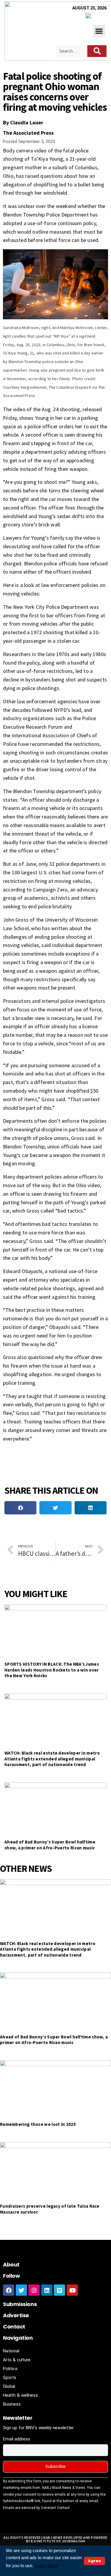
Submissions (20, 2304)
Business (12, 2404)
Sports (10, 2378)
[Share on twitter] (55, 1508)
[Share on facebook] (20, 1508)
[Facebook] (9, 2290)
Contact (14, 2327)
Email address (17, 2439)
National (11, 2351)
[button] (99, 31)
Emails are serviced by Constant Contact (36, 2508)
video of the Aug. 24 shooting (47, 409)
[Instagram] (34, 2290)
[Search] (97, 51)
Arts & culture (17, 2360)
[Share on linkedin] (91, 1508)
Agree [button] (94, 2561)
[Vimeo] (59, 2290)
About (11, 2265)
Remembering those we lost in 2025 (38, 2124)
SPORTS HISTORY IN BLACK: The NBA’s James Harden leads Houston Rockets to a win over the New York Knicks (52, 1670)
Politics (10, 2369)
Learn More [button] (47, 2566)
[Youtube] (72, 2290)
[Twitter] (21, 2290)
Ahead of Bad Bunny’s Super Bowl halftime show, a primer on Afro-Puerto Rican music (50, 1845)
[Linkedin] (47, 2290)
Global (9, 2386)
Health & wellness (20, 2395)
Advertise (16, 2315)
